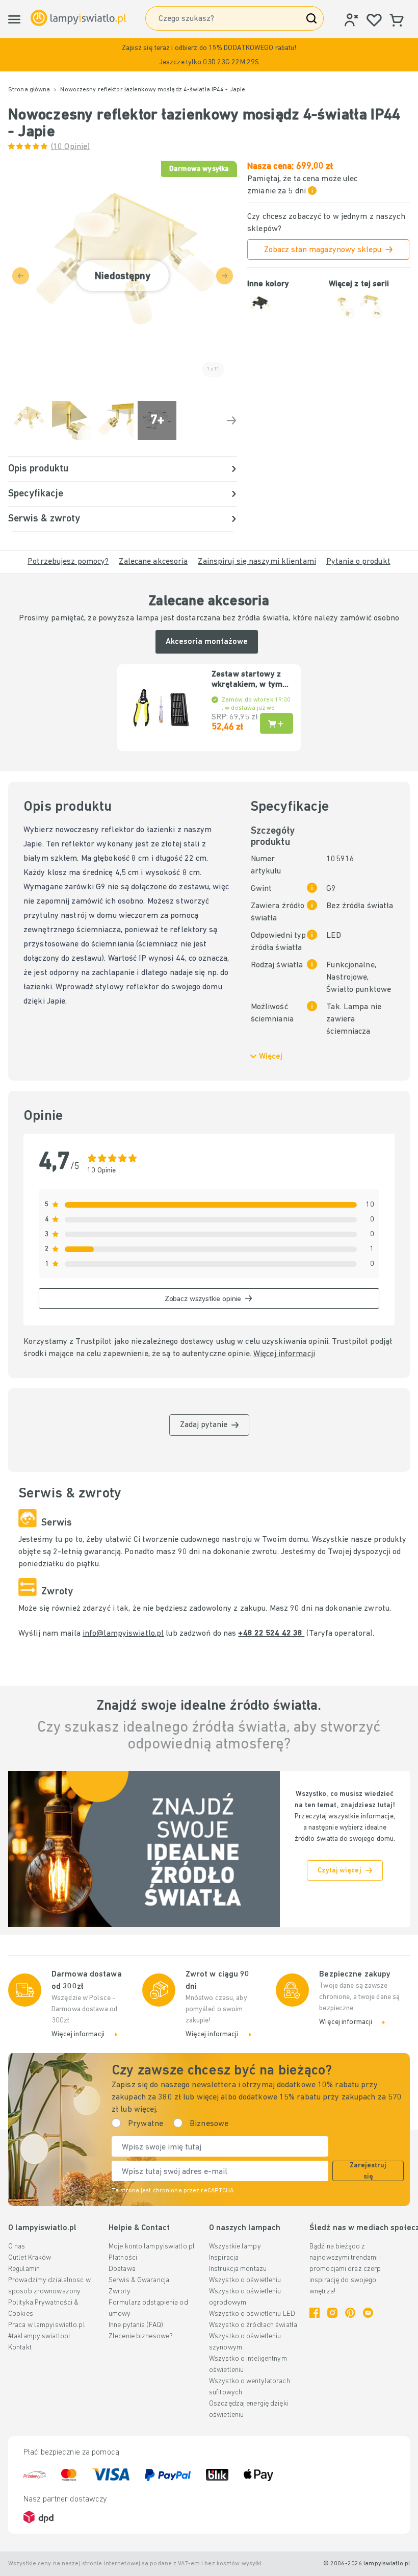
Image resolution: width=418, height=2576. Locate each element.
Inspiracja (224, 2258)
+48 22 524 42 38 (271, 1634)
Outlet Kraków (30, 2258)
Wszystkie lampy (235, 2247)
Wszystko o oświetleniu (245, 2280)
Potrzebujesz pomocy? (68, 562)
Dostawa (122, 2269)
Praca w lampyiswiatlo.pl (47, 2325)
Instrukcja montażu (238, 2269)
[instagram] (332, 2313)
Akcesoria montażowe (207, 642)
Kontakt (20, 2348)
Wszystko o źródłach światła (253, 2325)
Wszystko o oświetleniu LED (252, 2314)
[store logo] (79, 18)
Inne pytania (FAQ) (136, 2325)
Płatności (123, 2258)
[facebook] (315, 2313)
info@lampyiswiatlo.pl (123, 1634)
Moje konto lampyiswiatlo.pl (152, 2247)
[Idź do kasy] (231, 420)
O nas (17, 2247)
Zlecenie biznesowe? (141, 2336)
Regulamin (24, 2269)
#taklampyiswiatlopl (39, 2336)
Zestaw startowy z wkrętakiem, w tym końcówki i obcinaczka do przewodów (247, 680)
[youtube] (368, 2313)
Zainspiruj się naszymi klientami (257, 562)
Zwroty (120, 2292)
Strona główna (29, 90)
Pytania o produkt (358, 562)
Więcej (271, 1057)
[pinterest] (350, 2313)
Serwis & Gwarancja (139, 2280)
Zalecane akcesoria (153, 562)
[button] (209, 55)
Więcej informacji (284, 1354)
